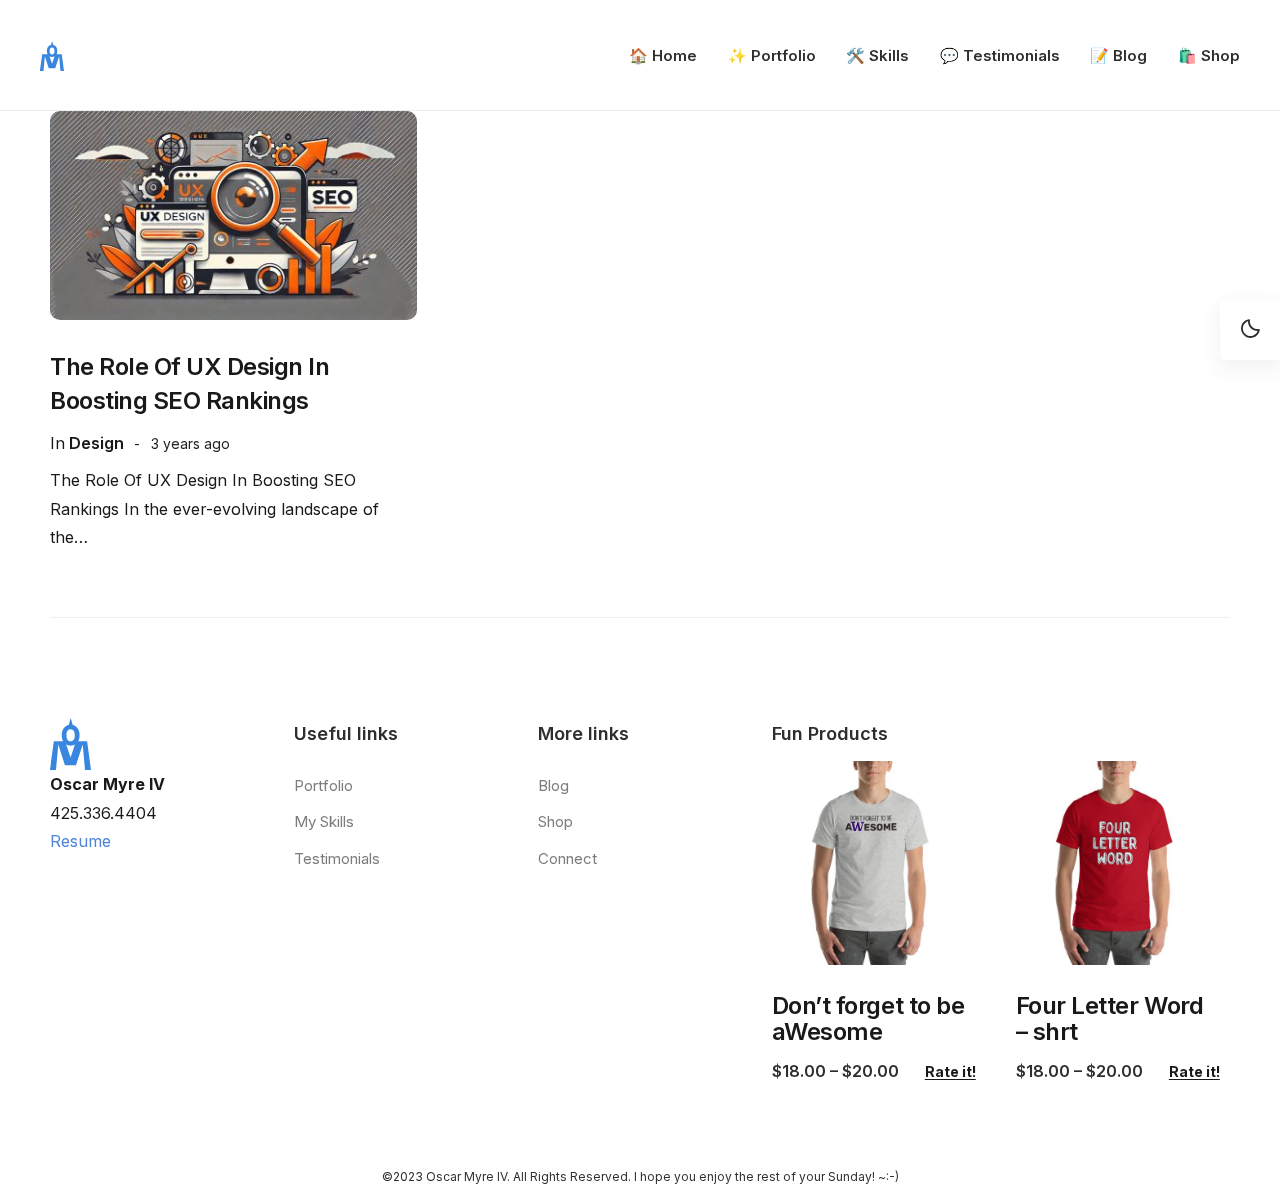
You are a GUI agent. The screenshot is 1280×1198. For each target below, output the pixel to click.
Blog (553, 785)
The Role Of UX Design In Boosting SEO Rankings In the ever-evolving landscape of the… (214, 509)
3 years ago (190, 443)
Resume (80, 841)
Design (96, 443)
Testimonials (337, 858)
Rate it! (950, 1072)
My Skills (324, 821)
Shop (555, 821)
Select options (877, 944)
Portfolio (323, 785)
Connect (567, 858)
